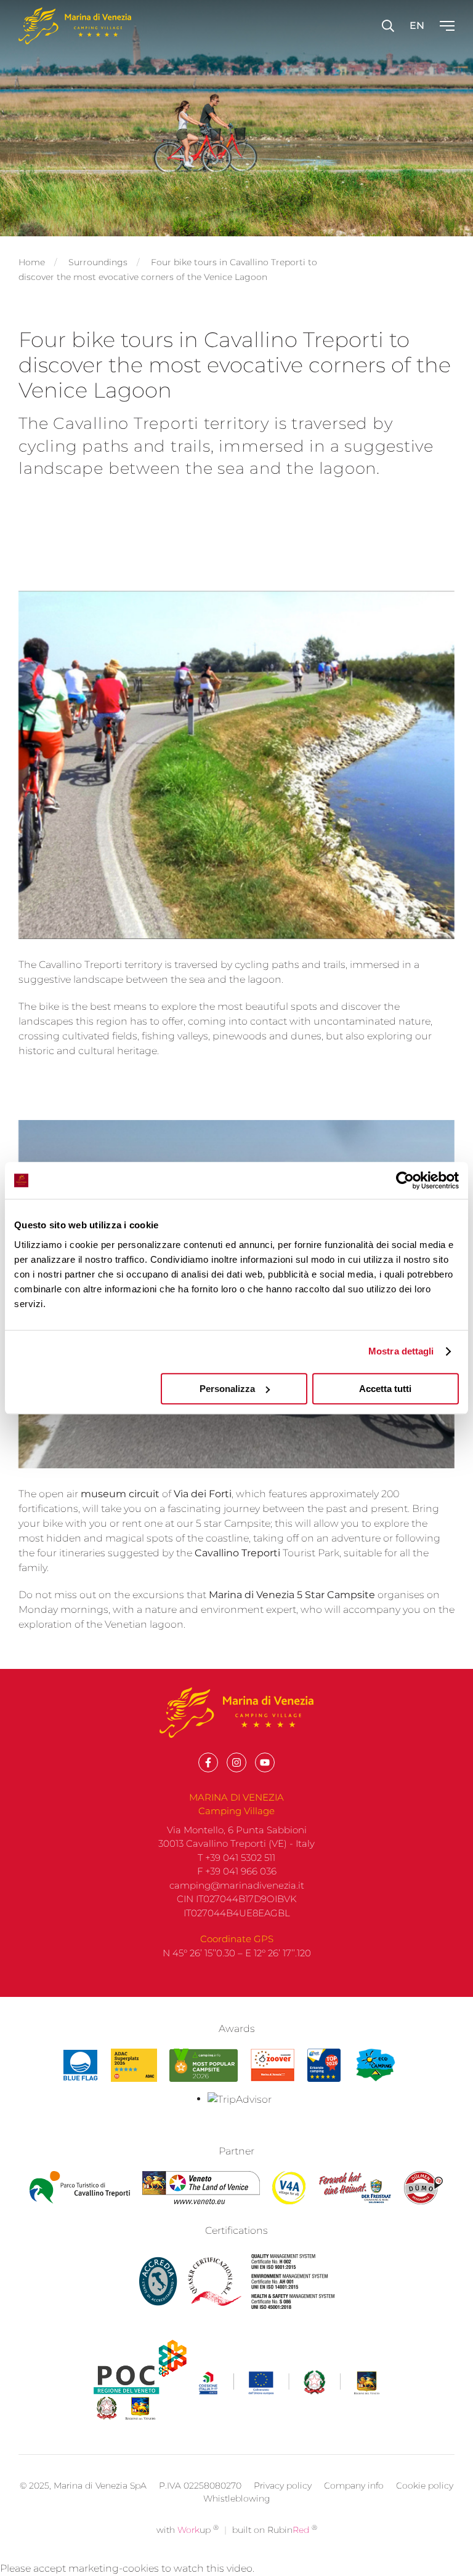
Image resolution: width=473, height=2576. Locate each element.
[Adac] (134, 2065)
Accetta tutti (385, 1389)
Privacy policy (283, 2486)
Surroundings (98, 262)
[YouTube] (265, 1762)
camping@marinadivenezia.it (237, 1885)
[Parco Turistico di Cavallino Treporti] (80, 2188)
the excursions (149, 1595)
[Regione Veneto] (201, 2188)
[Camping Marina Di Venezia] (203, 2065)
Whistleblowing (237, 2498)
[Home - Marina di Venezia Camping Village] (75, 26)
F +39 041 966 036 (237, 1871)
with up (188, 2530)
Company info (354, 2486)
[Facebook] (208, 1762)
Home (32, 262)
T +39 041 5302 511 (236, 1858)
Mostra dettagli (401, 1351)
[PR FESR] (289, 2383)
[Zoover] (273, 2065)
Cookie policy (425, 2486)
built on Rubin (275, 2530)
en (417, 26)
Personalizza (227, 1389)
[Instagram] (236, 1762)
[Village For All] (289, 2188)
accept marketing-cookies (96, 2568)
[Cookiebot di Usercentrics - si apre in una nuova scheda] (405, 1180)
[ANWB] (324, 2065)
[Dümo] (424, 2188)
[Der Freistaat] (355, 2188)
